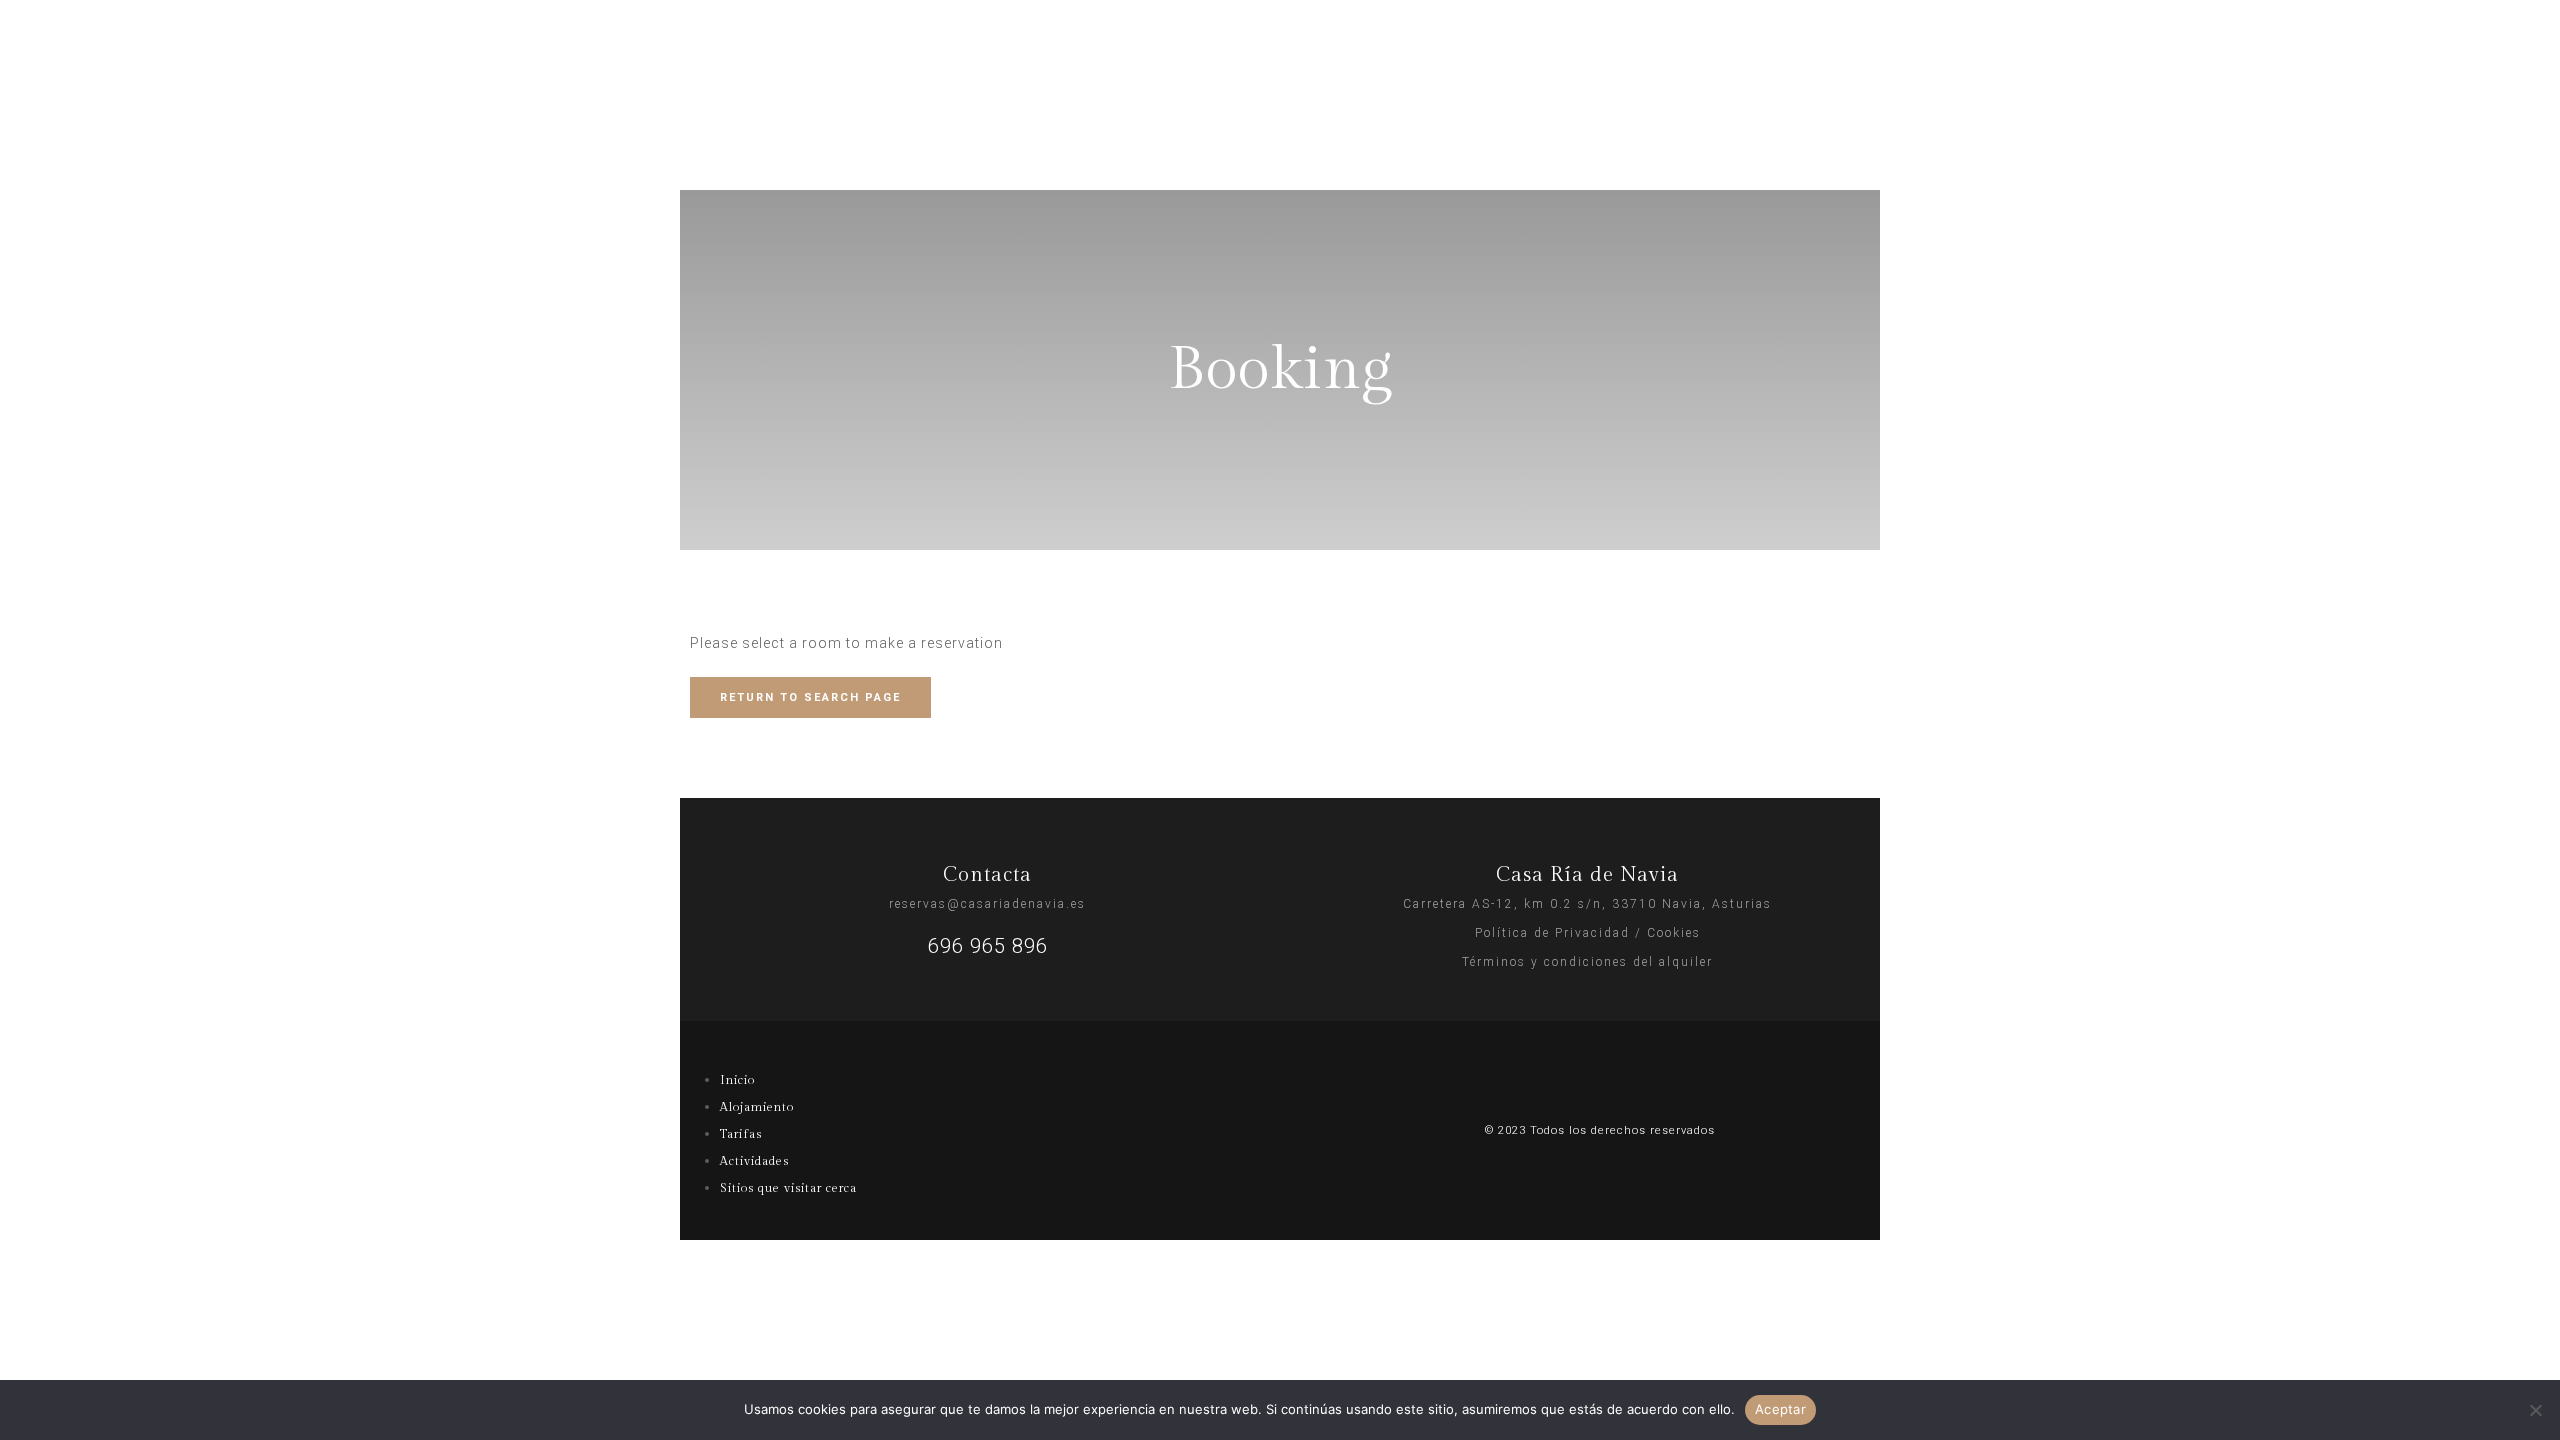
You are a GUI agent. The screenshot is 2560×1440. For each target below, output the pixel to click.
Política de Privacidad (1552, 933)
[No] (2535, 1410)
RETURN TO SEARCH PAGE (810, 697)
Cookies (1674, 933)
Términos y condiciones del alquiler (1587, 962)
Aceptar (1780, 1409)
